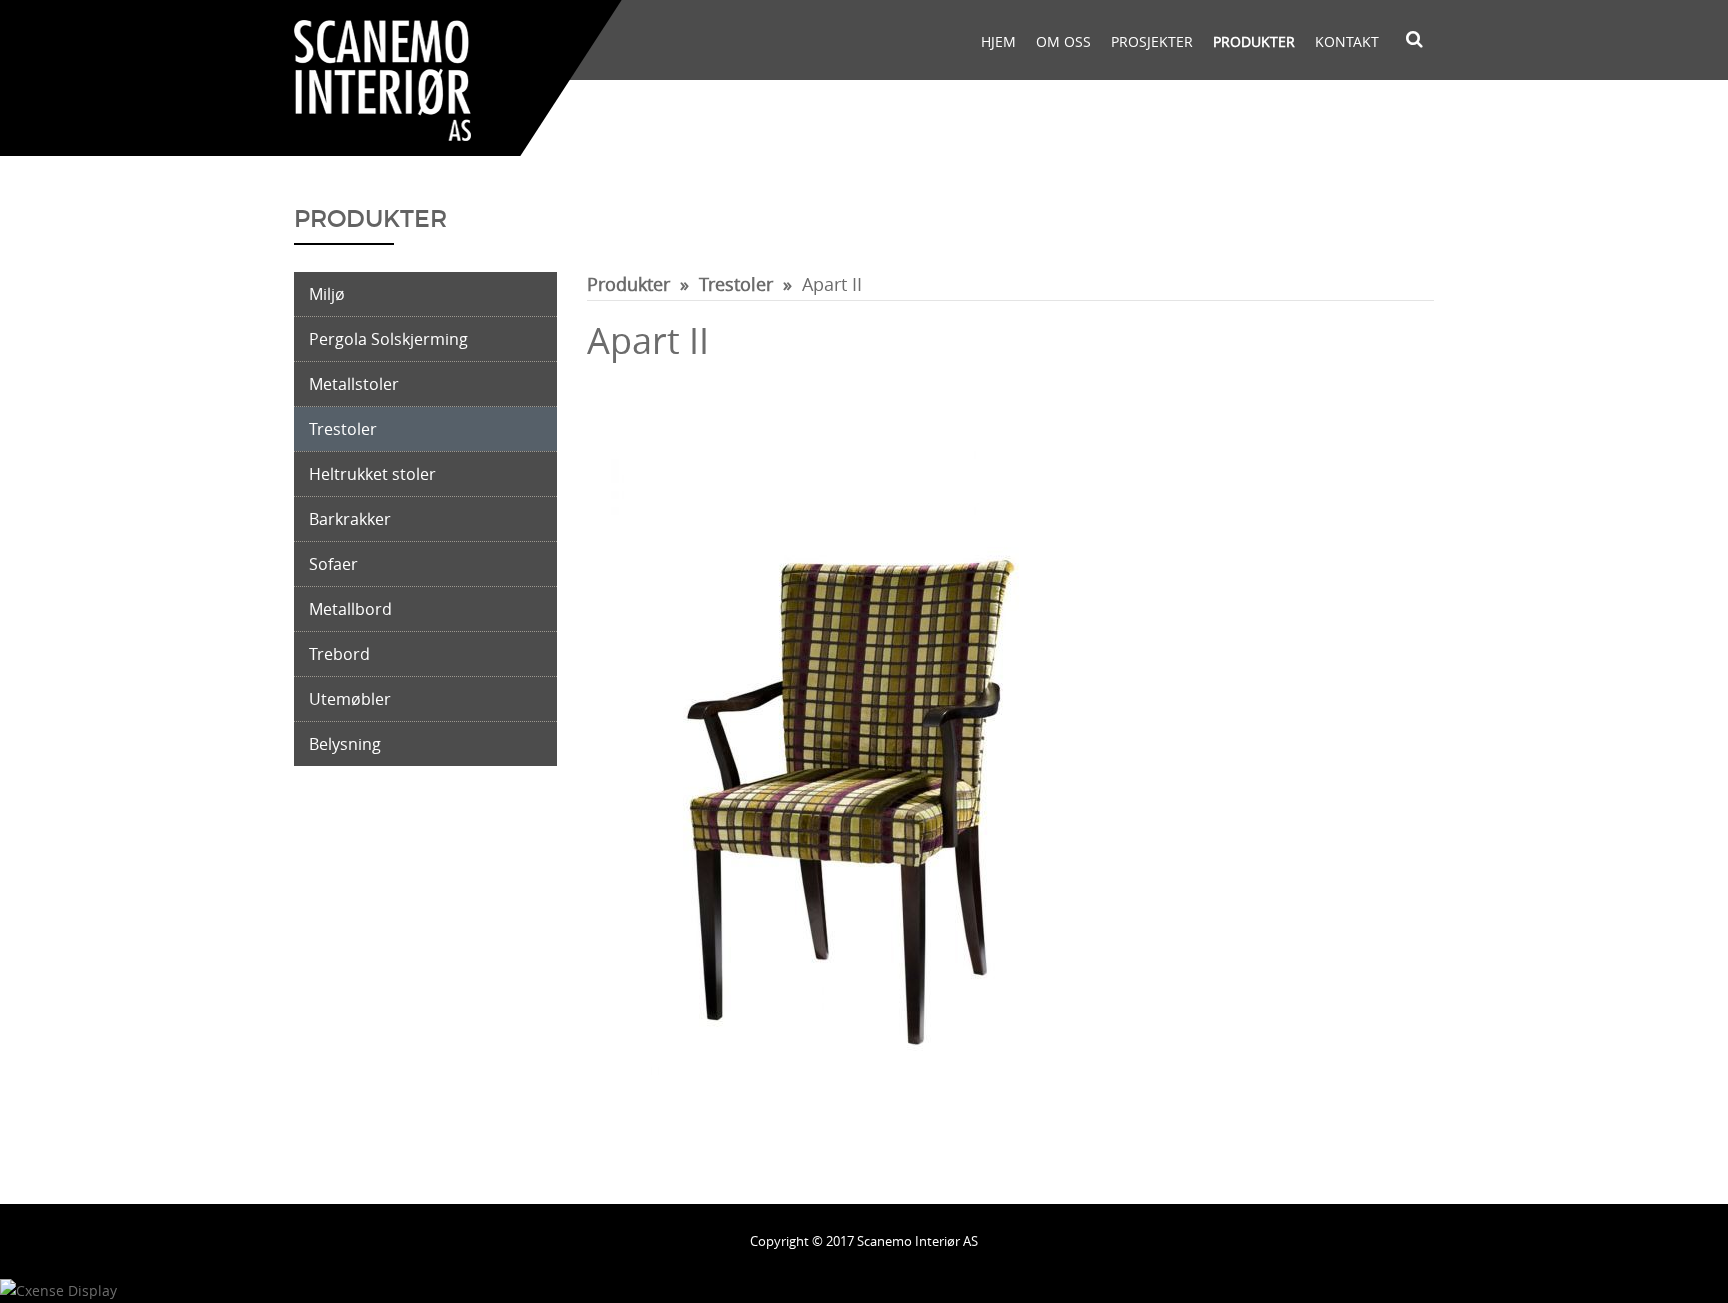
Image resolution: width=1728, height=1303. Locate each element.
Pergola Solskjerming (388, 339)
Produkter (1254, 41)
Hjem (998, 41)
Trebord (339, 654)
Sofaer (333, 564)
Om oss (1063, 41)
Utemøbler (350, 699)
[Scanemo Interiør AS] (382, 78)
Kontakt (1347, 41)
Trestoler (343, 429)
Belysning (345, 744)
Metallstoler (354, 384)
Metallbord (350, 609)
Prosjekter (1152, 41)
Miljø (327, 294)
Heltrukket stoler (372, 474)
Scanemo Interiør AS (917, 1241)
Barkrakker (350, 519)
